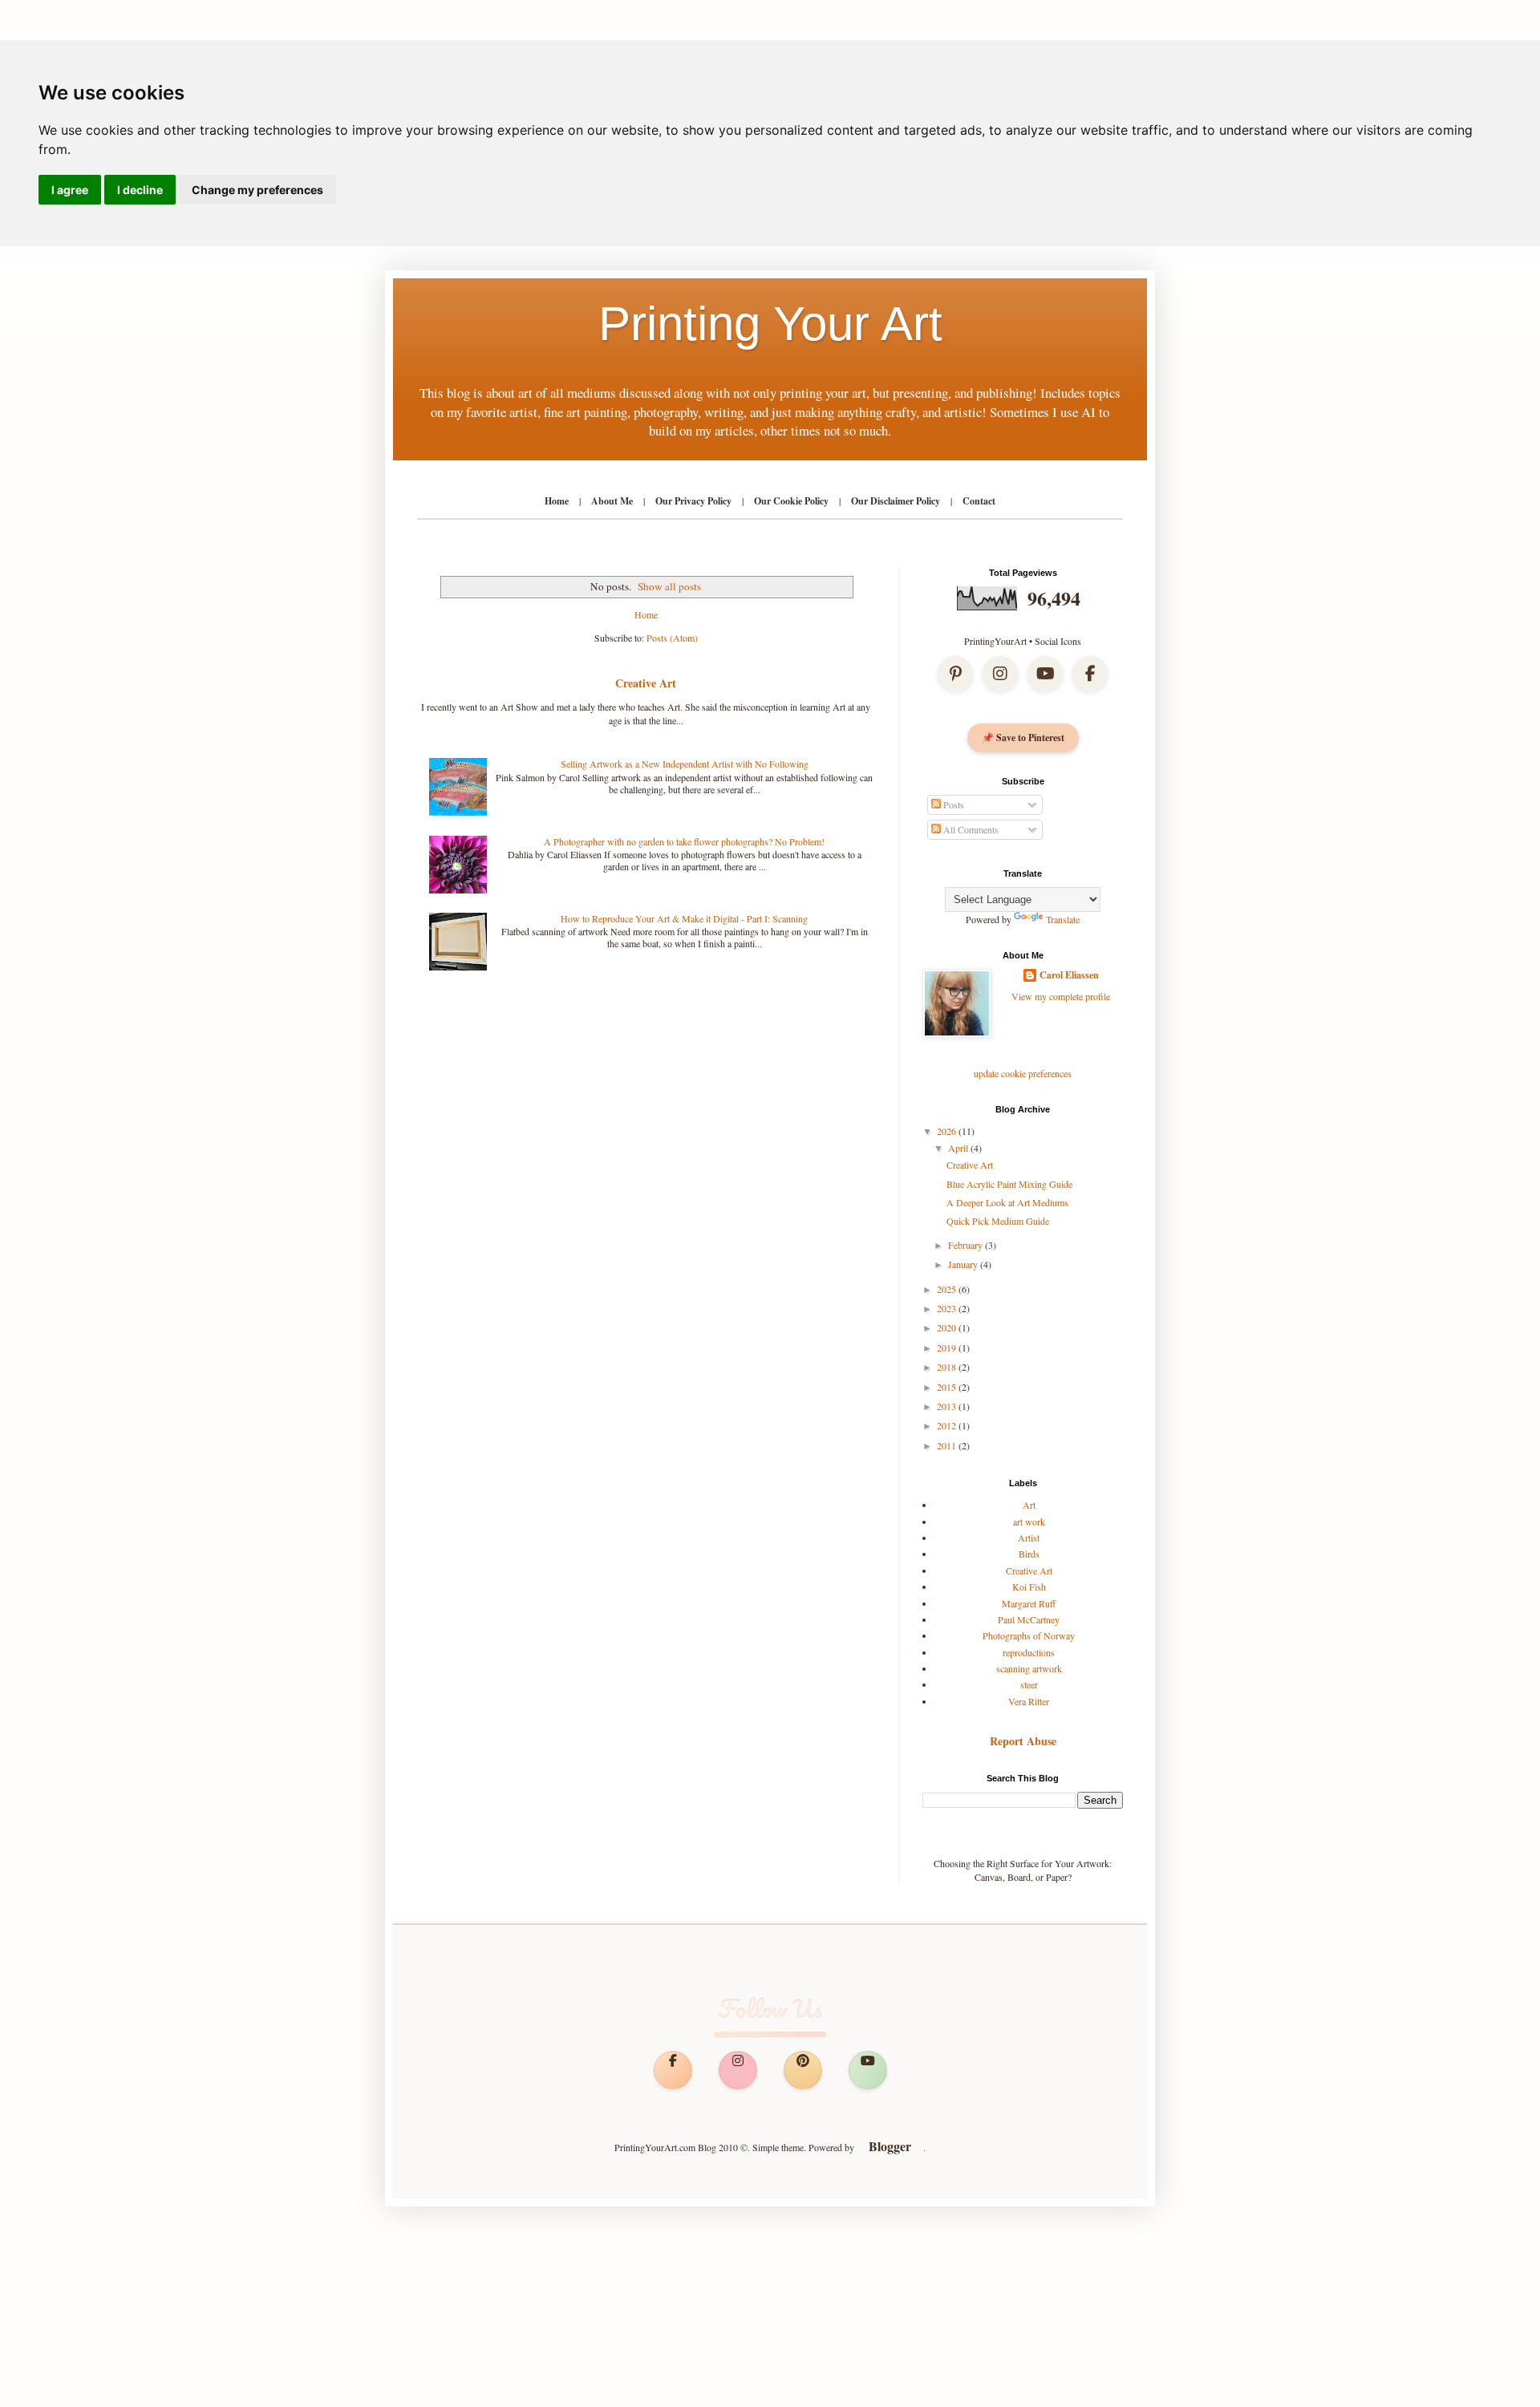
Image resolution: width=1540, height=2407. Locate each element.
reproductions (1029, 1652)
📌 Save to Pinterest (1023, 737)
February (967, 1245)
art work (1029, 1522)
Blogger (890, 2146)
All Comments (970, 829)
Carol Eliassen (1069, 975)
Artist (1029, 1538)
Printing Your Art (770, 324)
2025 (948, 1289)
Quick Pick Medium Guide (998, 1221)
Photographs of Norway (1029, 1635)
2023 (948, 1308)
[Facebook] (1090, 674)
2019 (948, 1347)
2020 (948, 1327)
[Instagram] (1000, 674)
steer (1029, 1684)
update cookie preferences (1023, 1073)
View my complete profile (1061, 996)
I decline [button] (140, 190)
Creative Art (646, 683)
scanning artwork (1029, 1668)
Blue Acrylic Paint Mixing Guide (1009, 1184)
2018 (948, 1367)
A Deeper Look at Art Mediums (1007, 1202)
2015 (948, 1387)
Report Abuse (1023, 1741)
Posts (952, 804)
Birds (1029, 1554)
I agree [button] (70, 190)
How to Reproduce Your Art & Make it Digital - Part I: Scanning (684, 918)
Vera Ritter (1029, 1701)
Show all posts (669, 586)
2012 (948, 1425)
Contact (979, 501)
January (964, 1264)
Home (557, 501)
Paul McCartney (1029, 1619)
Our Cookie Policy (791, 501)
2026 (948, 1131)
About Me (612, 501)
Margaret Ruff (1029, 1603)
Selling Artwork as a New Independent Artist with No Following (685, 764)
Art (1029, 1505)
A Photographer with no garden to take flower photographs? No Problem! (684, 841)
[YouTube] (1045, 674)
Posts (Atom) (672, 638)
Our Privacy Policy (693, 501)
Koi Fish (1029, 1586)
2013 (948, 1406)
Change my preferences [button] (257, 190)
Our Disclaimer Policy (896, 501)
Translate (1063, 919)
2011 (948, 1445)
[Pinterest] (955, 674)
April (959, 1148)
